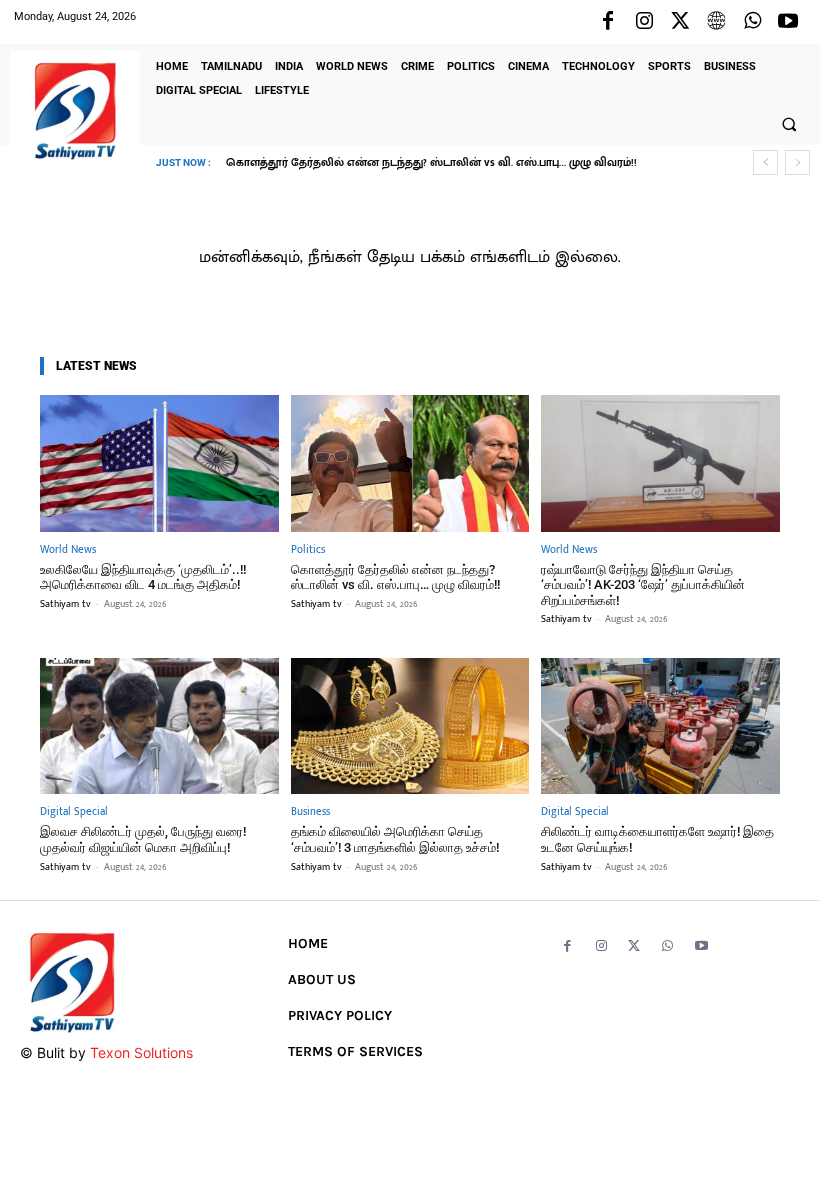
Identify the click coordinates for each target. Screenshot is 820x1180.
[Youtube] (788, 22)
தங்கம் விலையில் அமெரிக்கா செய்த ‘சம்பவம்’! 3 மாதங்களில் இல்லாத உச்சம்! (395, 839)
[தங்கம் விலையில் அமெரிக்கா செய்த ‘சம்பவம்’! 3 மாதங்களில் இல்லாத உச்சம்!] (410, 726)
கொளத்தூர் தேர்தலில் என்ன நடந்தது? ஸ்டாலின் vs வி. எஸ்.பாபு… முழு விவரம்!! (431, 163)
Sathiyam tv (65, 604)
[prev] (765, 162)
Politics (308, 550)
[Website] (716, 22)
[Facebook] (608, 22)
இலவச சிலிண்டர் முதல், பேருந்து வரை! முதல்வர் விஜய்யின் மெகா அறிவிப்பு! (143, 839)
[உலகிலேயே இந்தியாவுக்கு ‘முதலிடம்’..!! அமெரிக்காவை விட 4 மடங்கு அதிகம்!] (159, 463)
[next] (797, 162)
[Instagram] (644, 22)
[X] (680, 22)
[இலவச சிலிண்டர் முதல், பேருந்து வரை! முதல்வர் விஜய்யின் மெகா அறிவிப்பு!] (159, 726)
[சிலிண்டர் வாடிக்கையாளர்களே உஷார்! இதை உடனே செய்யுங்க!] (660, 726)
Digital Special (74, 812)
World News (68, 550)
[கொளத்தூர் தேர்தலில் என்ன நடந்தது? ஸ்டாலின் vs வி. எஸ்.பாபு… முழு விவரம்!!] (410, 463)
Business (310, 812)
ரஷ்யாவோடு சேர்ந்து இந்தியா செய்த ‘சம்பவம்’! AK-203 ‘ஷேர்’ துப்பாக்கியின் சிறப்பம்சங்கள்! (643, 585)
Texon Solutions (141, 1052)
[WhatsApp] (752, 22)
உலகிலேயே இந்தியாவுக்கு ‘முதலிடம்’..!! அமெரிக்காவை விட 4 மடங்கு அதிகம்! (143, 577)
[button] (789, 124)
